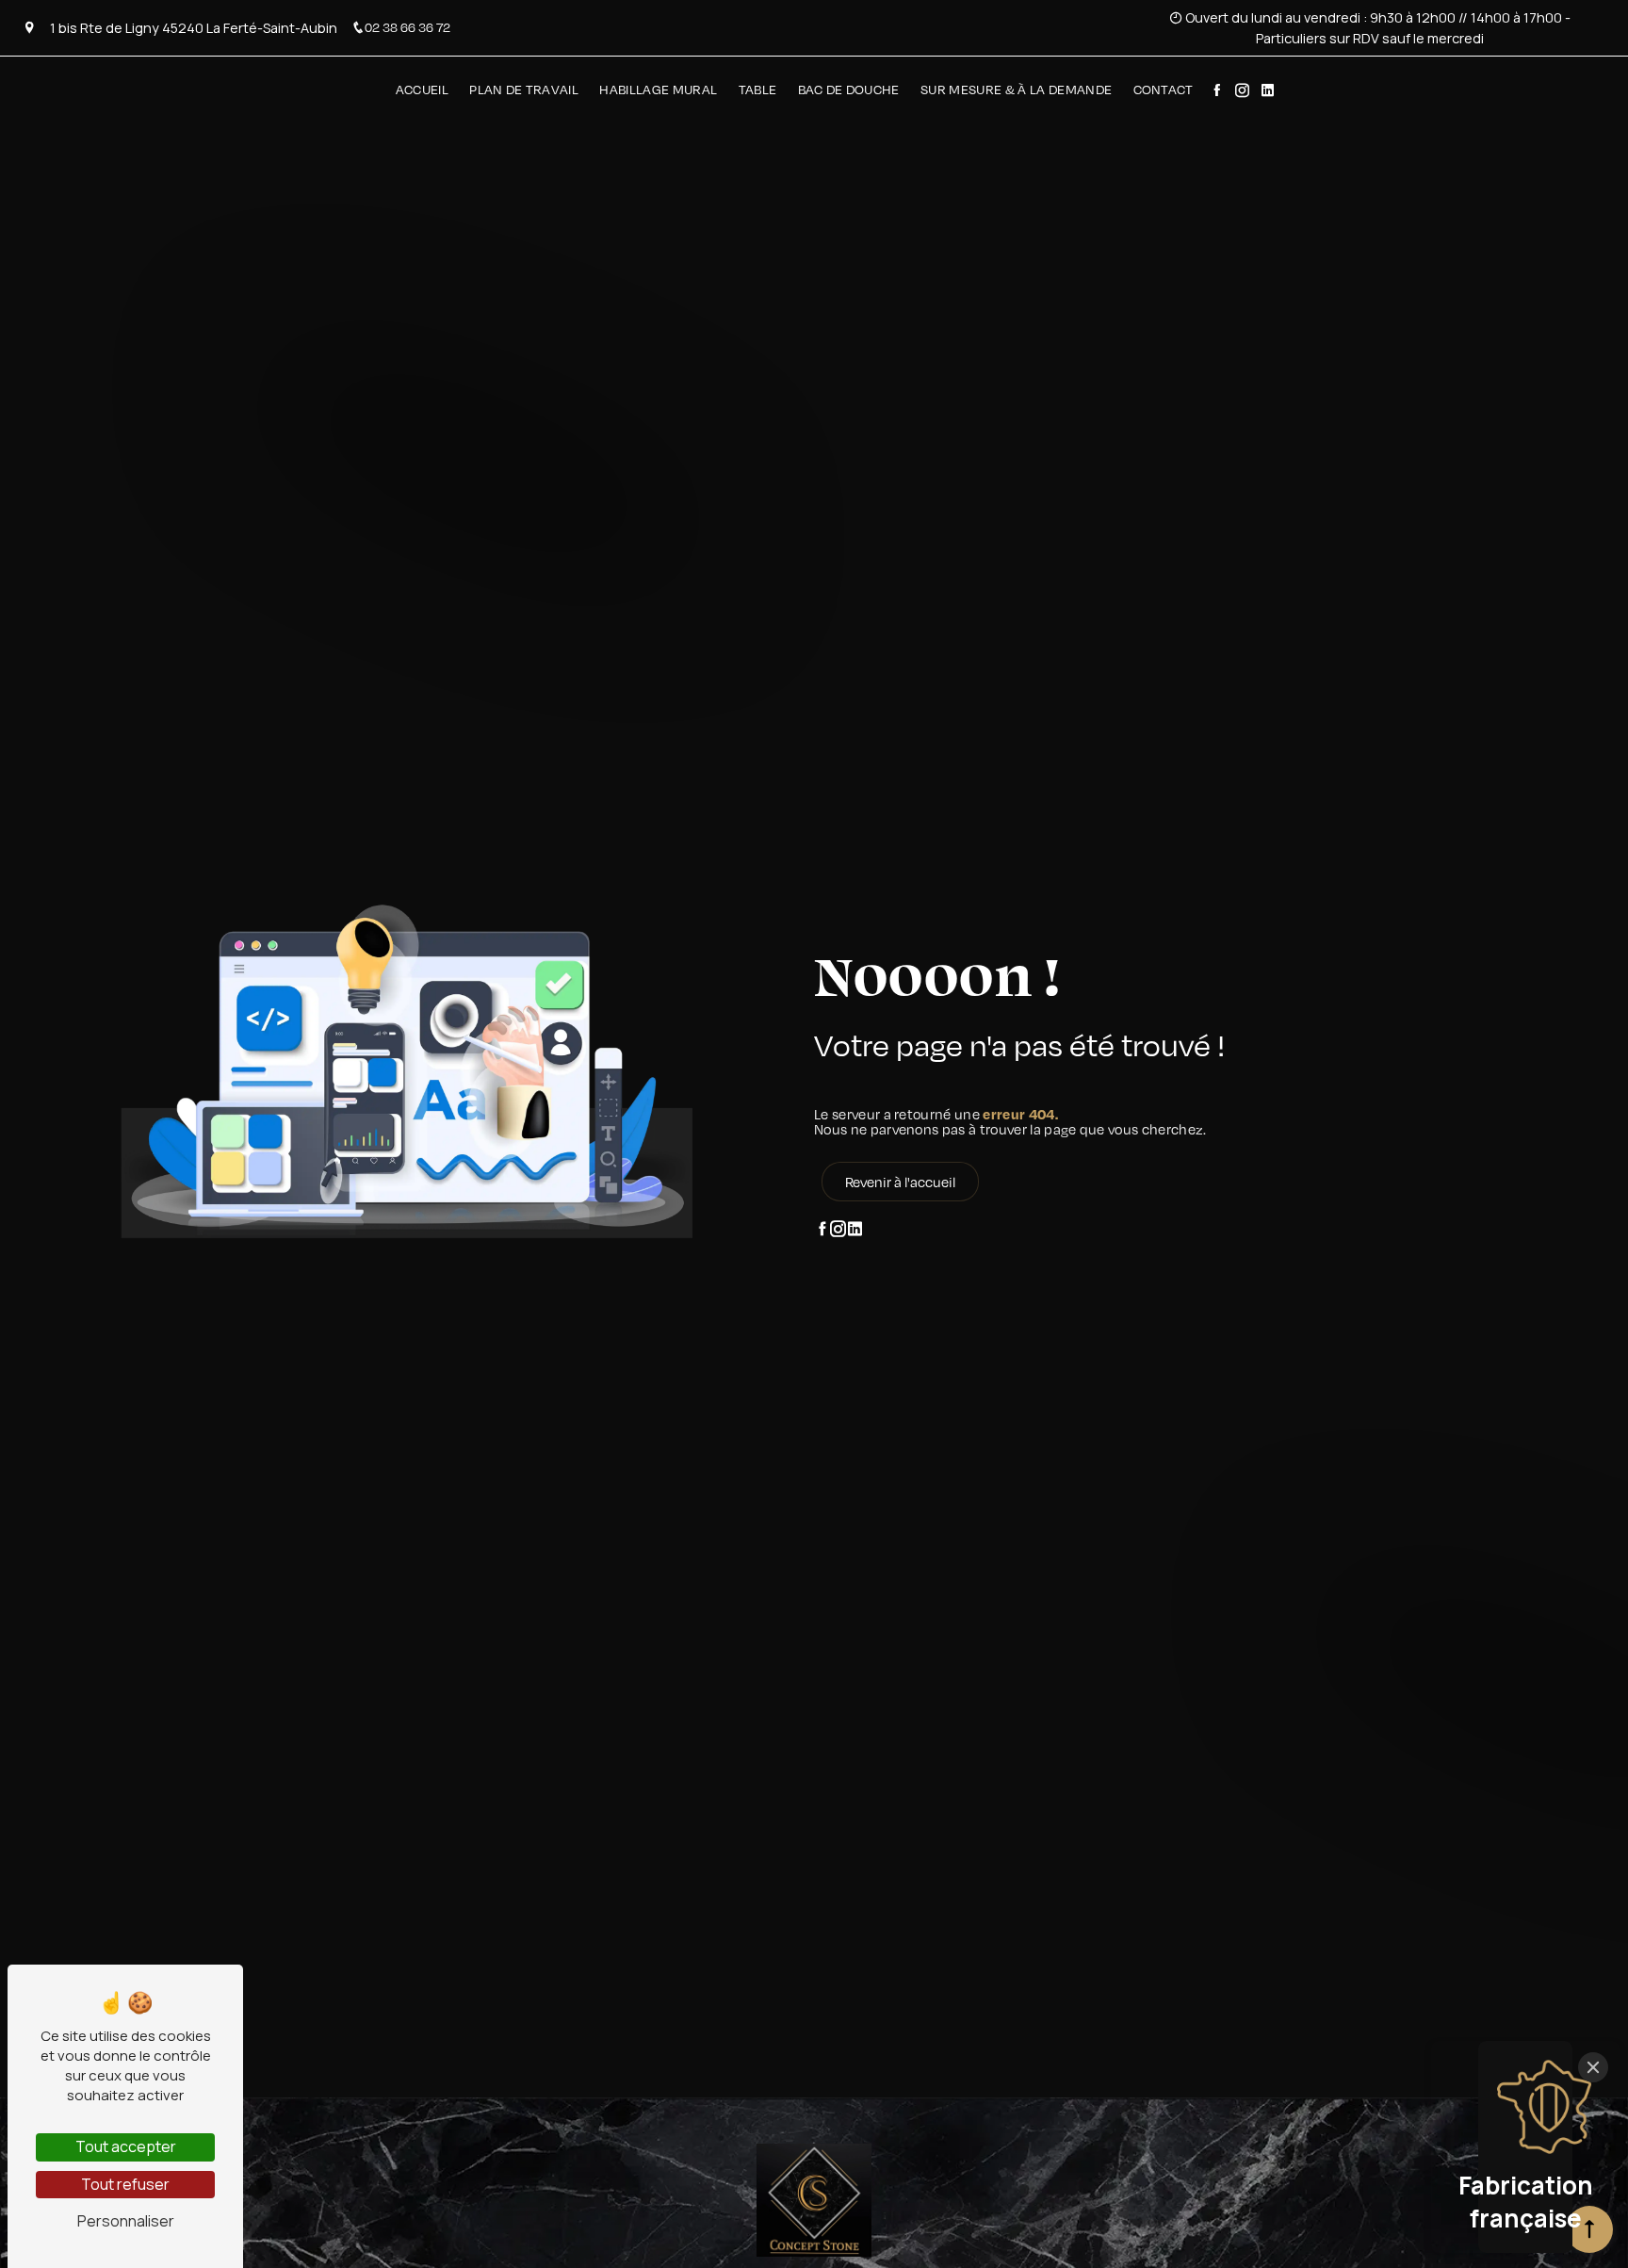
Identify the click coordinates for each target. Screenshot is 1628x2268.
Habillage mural (658, 89)
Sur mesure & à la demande (1016, 89)
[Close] (1593, 2067)
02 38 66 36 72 (407, 27)
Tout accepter (126, 2146)
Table (758, 89)
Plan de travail (524, 89)
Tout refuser (125, 2184)
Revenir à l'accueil (900, 1182)
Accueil (422, 89)
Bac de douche (849, 89)
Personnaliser (126, 2221)
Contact (1164, 89)
